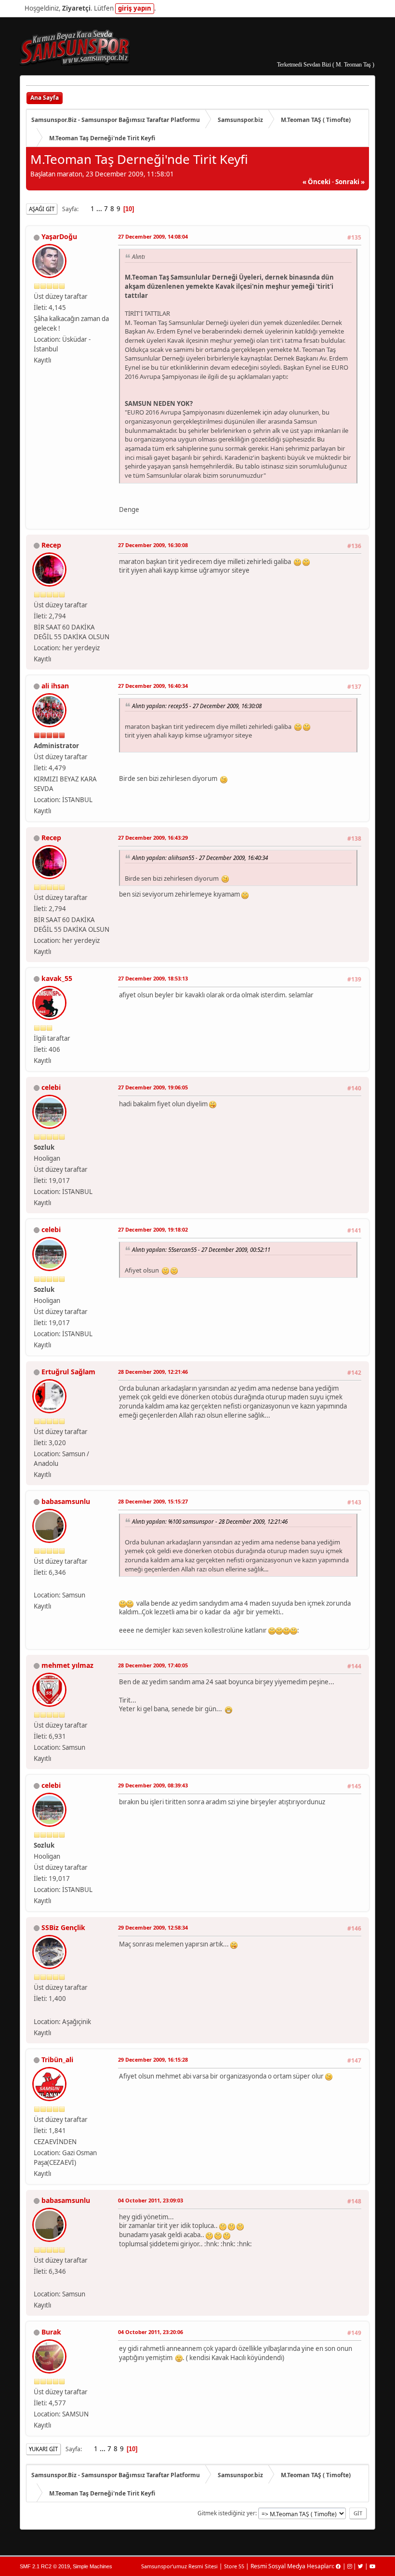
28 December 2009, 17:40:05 (153, 1665)
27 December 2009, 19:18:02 (153, 1229)
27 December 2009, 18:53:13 (153, 978)
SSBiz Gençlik (63, 1927)
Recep (51, 545)
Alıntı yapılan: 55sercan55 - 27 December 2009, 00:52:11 (201, 1249)
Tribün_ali (57, 2059)
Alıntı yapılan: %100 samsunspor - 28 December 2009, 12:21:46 (210, 1521)
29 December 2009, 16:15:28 (153, 2059)
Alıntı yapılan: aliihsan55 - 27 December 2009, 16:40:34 (200, 858)
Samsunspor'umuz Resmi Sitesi (179, 2566)
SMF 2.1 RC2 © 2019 (45, 2566)
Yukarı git (43, 2449)
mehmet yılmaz (67, 1665)
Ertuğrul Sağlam (68, 1372)
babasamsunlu (66, 1501)
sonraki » (350, 182)
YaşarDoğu (59, 236)
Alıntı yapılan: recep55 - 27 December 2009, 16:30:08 (197, 706)
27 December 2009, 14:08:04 (153, 236)
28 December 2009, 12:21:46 (153, 1372)
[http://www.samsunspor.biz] (38, 2010)
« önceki (316, 182)
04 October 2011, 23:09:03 (151, 2200)
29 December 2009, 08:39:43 (153, 1785)
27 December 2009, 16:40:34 (153, 686)
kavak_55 (57, 978)
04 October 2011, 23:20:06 (151, 2332)
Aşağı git (42, 209)
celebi (51, 1087)
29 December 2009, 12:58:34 (153, 1927)
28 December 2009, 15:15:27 (153, 1501)
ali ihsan (55, 686)
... (100, 209)
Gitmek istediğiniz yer (226, 2513)
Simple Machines (92, 2566)
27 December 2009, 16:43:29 (153, 838)
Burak (51, 2332)
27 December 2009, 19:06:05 (153, 1087)
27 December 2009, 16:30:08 (153, 545)
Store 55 (234, 2566)
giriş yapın (135, 8)
